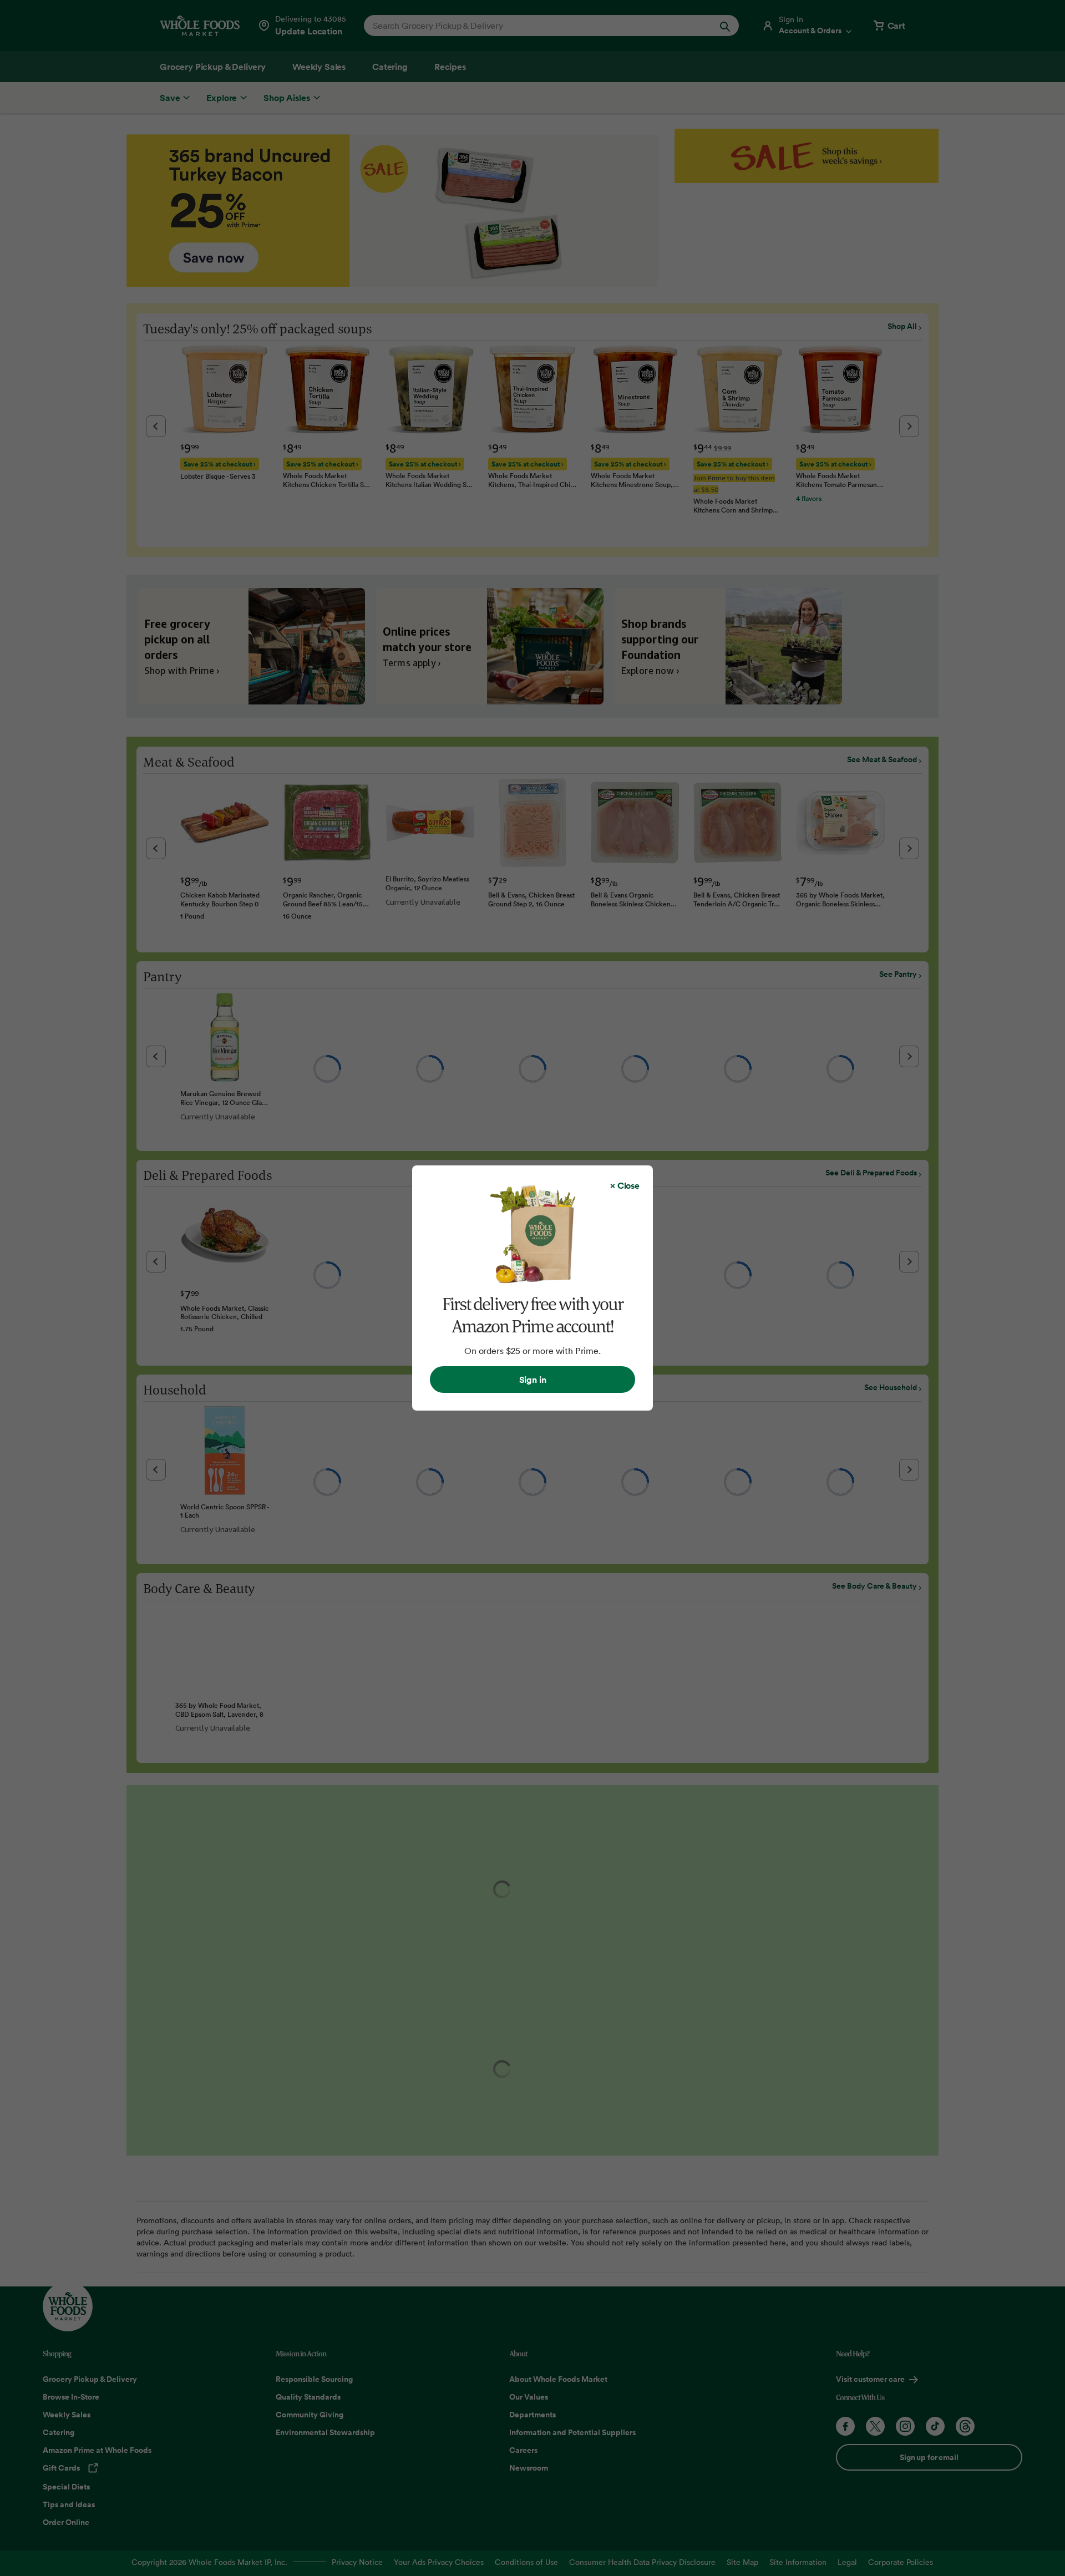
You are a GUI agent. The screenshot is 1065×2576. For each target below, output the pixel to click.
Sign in (533, 1380)
